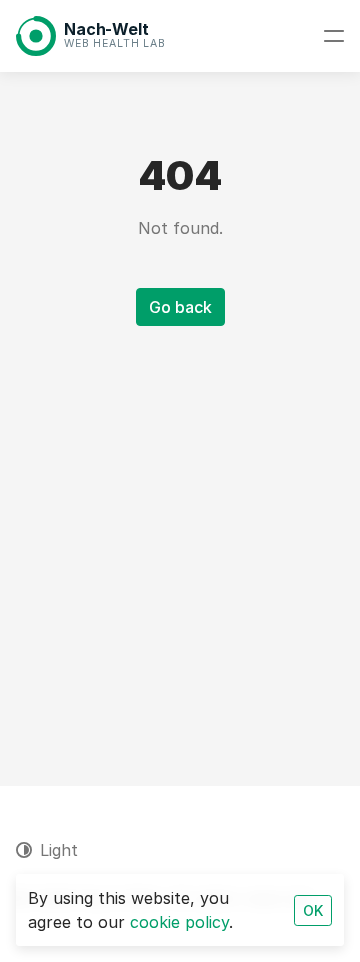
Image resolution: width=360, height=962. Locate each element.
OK (313, 910)
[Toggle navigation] (334, 36)
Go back (180, 307)
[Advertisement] (180, 532)
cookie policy (179, 922)
